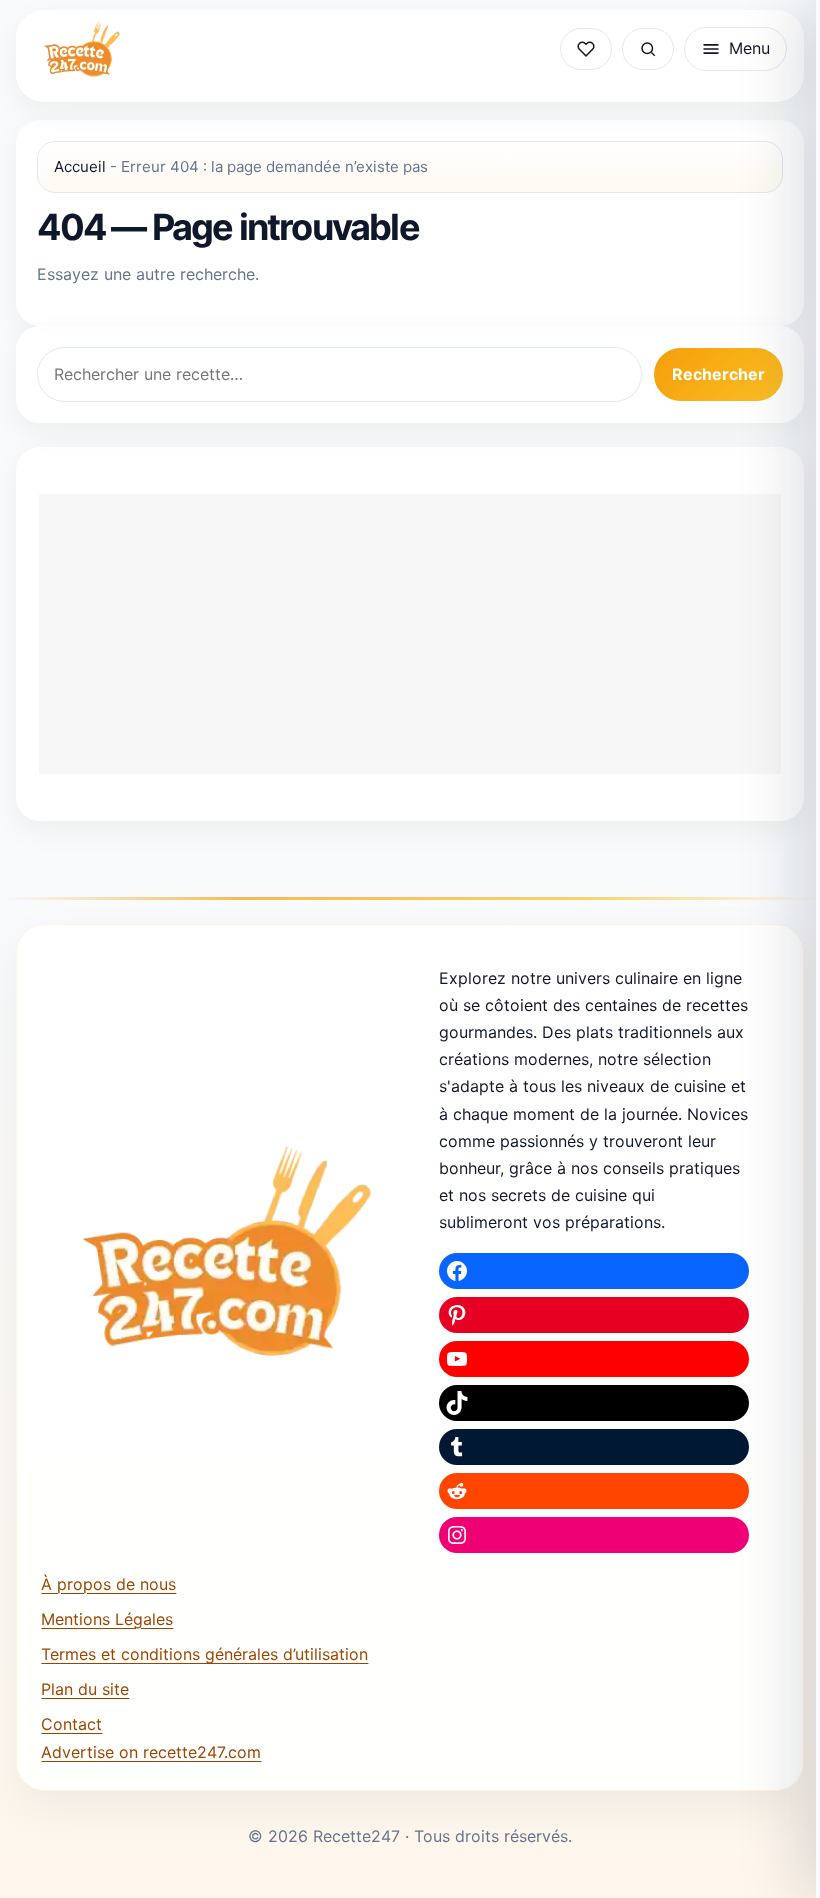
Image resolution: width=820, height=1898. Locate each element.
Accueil (80, 166)
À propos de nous (108, 1584)
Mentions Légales (107, 1619)
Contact (71, 1724)
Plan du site (85, 1689)
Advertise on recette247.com (151, 1752)
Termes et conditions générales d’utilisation (204, 1654)
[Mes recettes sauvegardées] (586, 49)
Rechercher (718, 374)
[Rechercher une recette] (648, 49)
